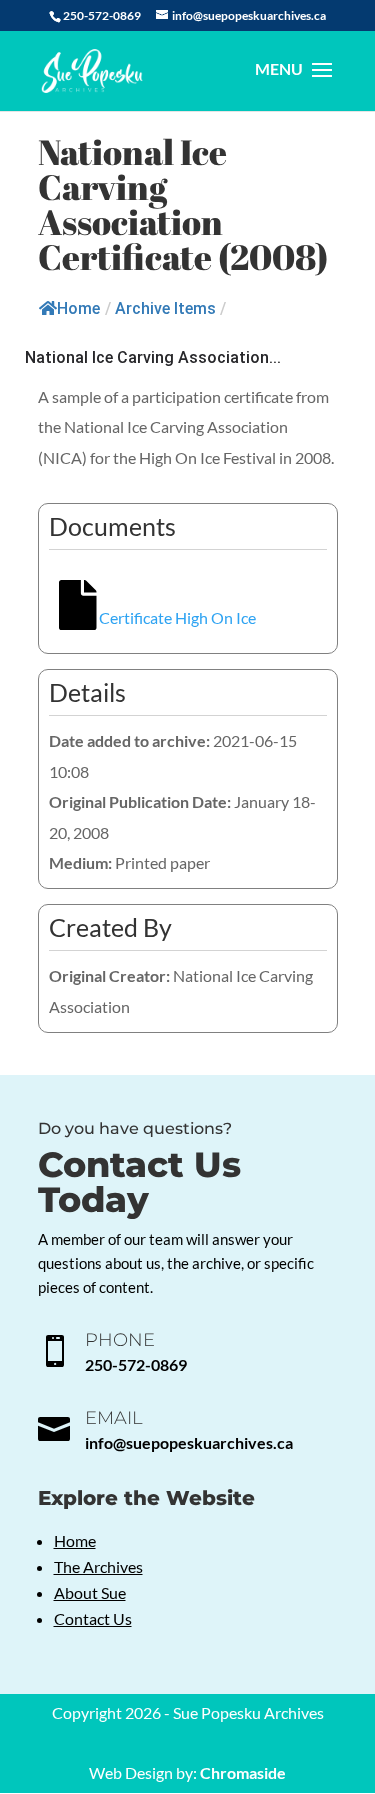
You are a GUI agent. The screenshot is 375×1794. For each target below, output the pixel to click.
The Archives (98, 1566)
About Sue (90, 1592)
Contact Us (93, 1618)
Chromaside (243, 1772)
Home (78, 308)
